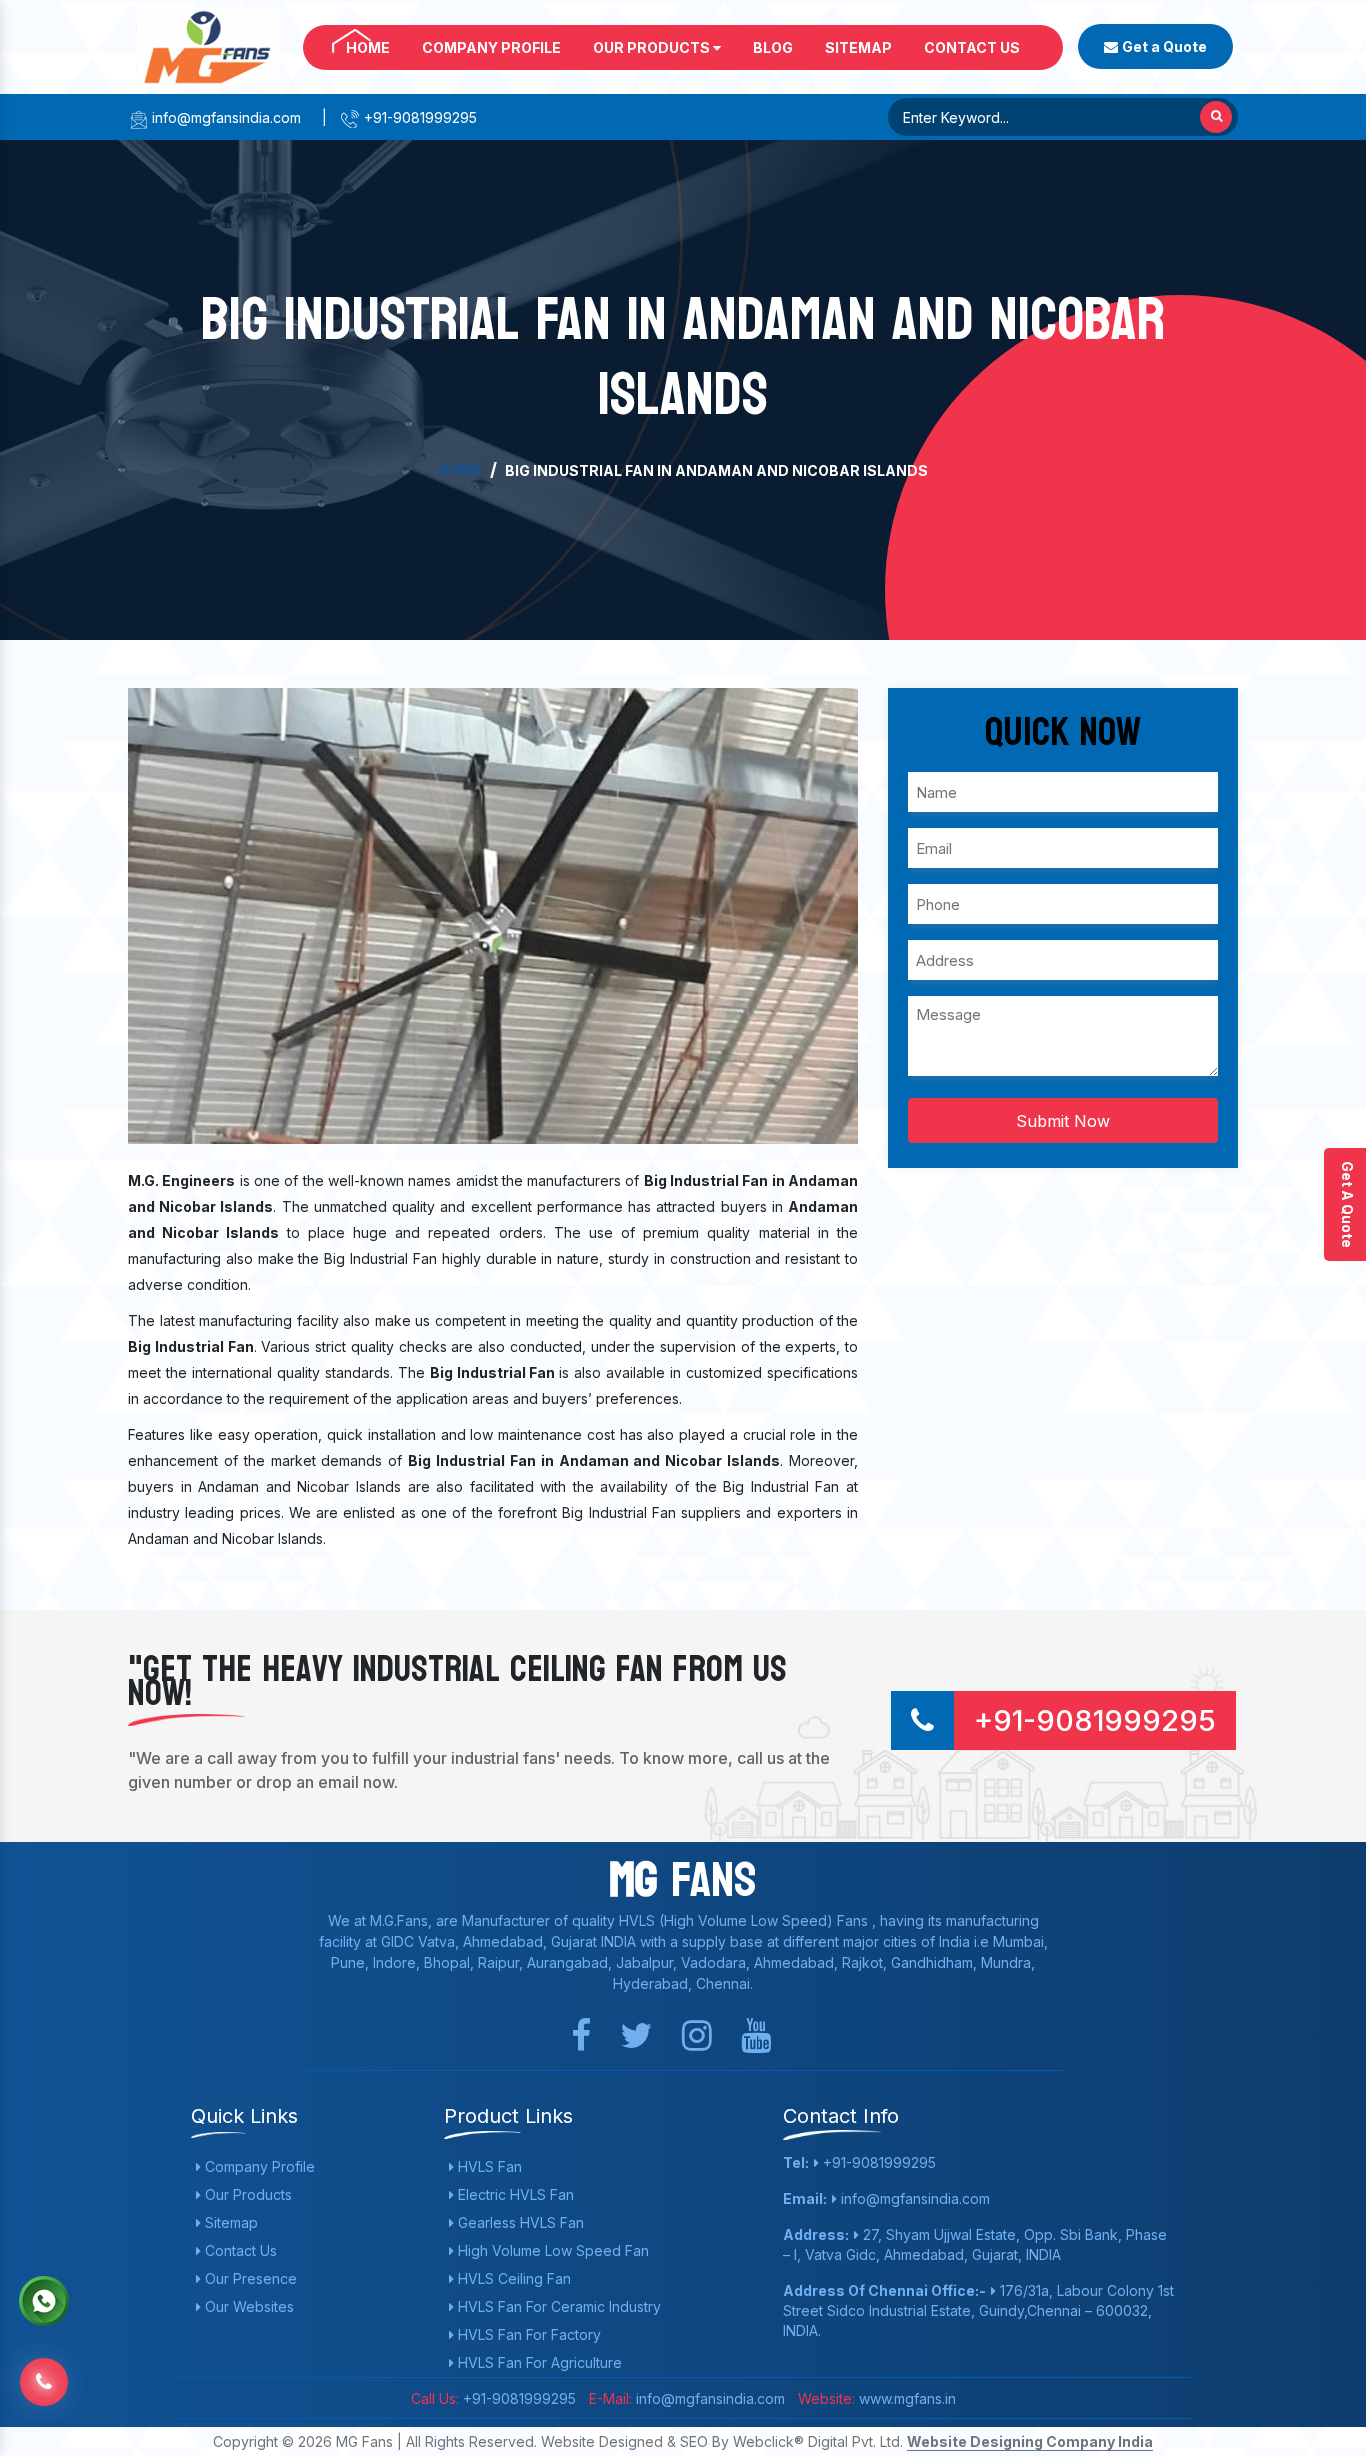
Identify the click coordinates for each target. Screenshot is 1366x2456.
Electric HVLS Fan (514, 2194)
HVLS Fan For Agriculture (538, 2362)
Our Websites (247, 2306)
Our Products (653, 47)
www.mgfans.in (905, 2398)
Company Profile (491, 47)
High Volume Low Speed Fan (551, 2250)
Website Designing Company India (1030, 2441)
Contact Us (972, 47)
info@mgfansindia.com (224, 117)
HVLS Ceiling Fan (512, 2278)
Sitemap (858, 47)
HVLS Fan (488, 2166)
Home (368, 47)
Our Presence (249, 2278)
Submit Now (1063, 1121)
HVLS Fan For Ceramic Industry (557, 2306)
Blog (773, 47)
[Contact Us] (44, 2381)
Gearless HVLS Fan (519, 2222)
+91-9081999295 (418, 117)
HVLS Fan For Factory (527, 2334)
